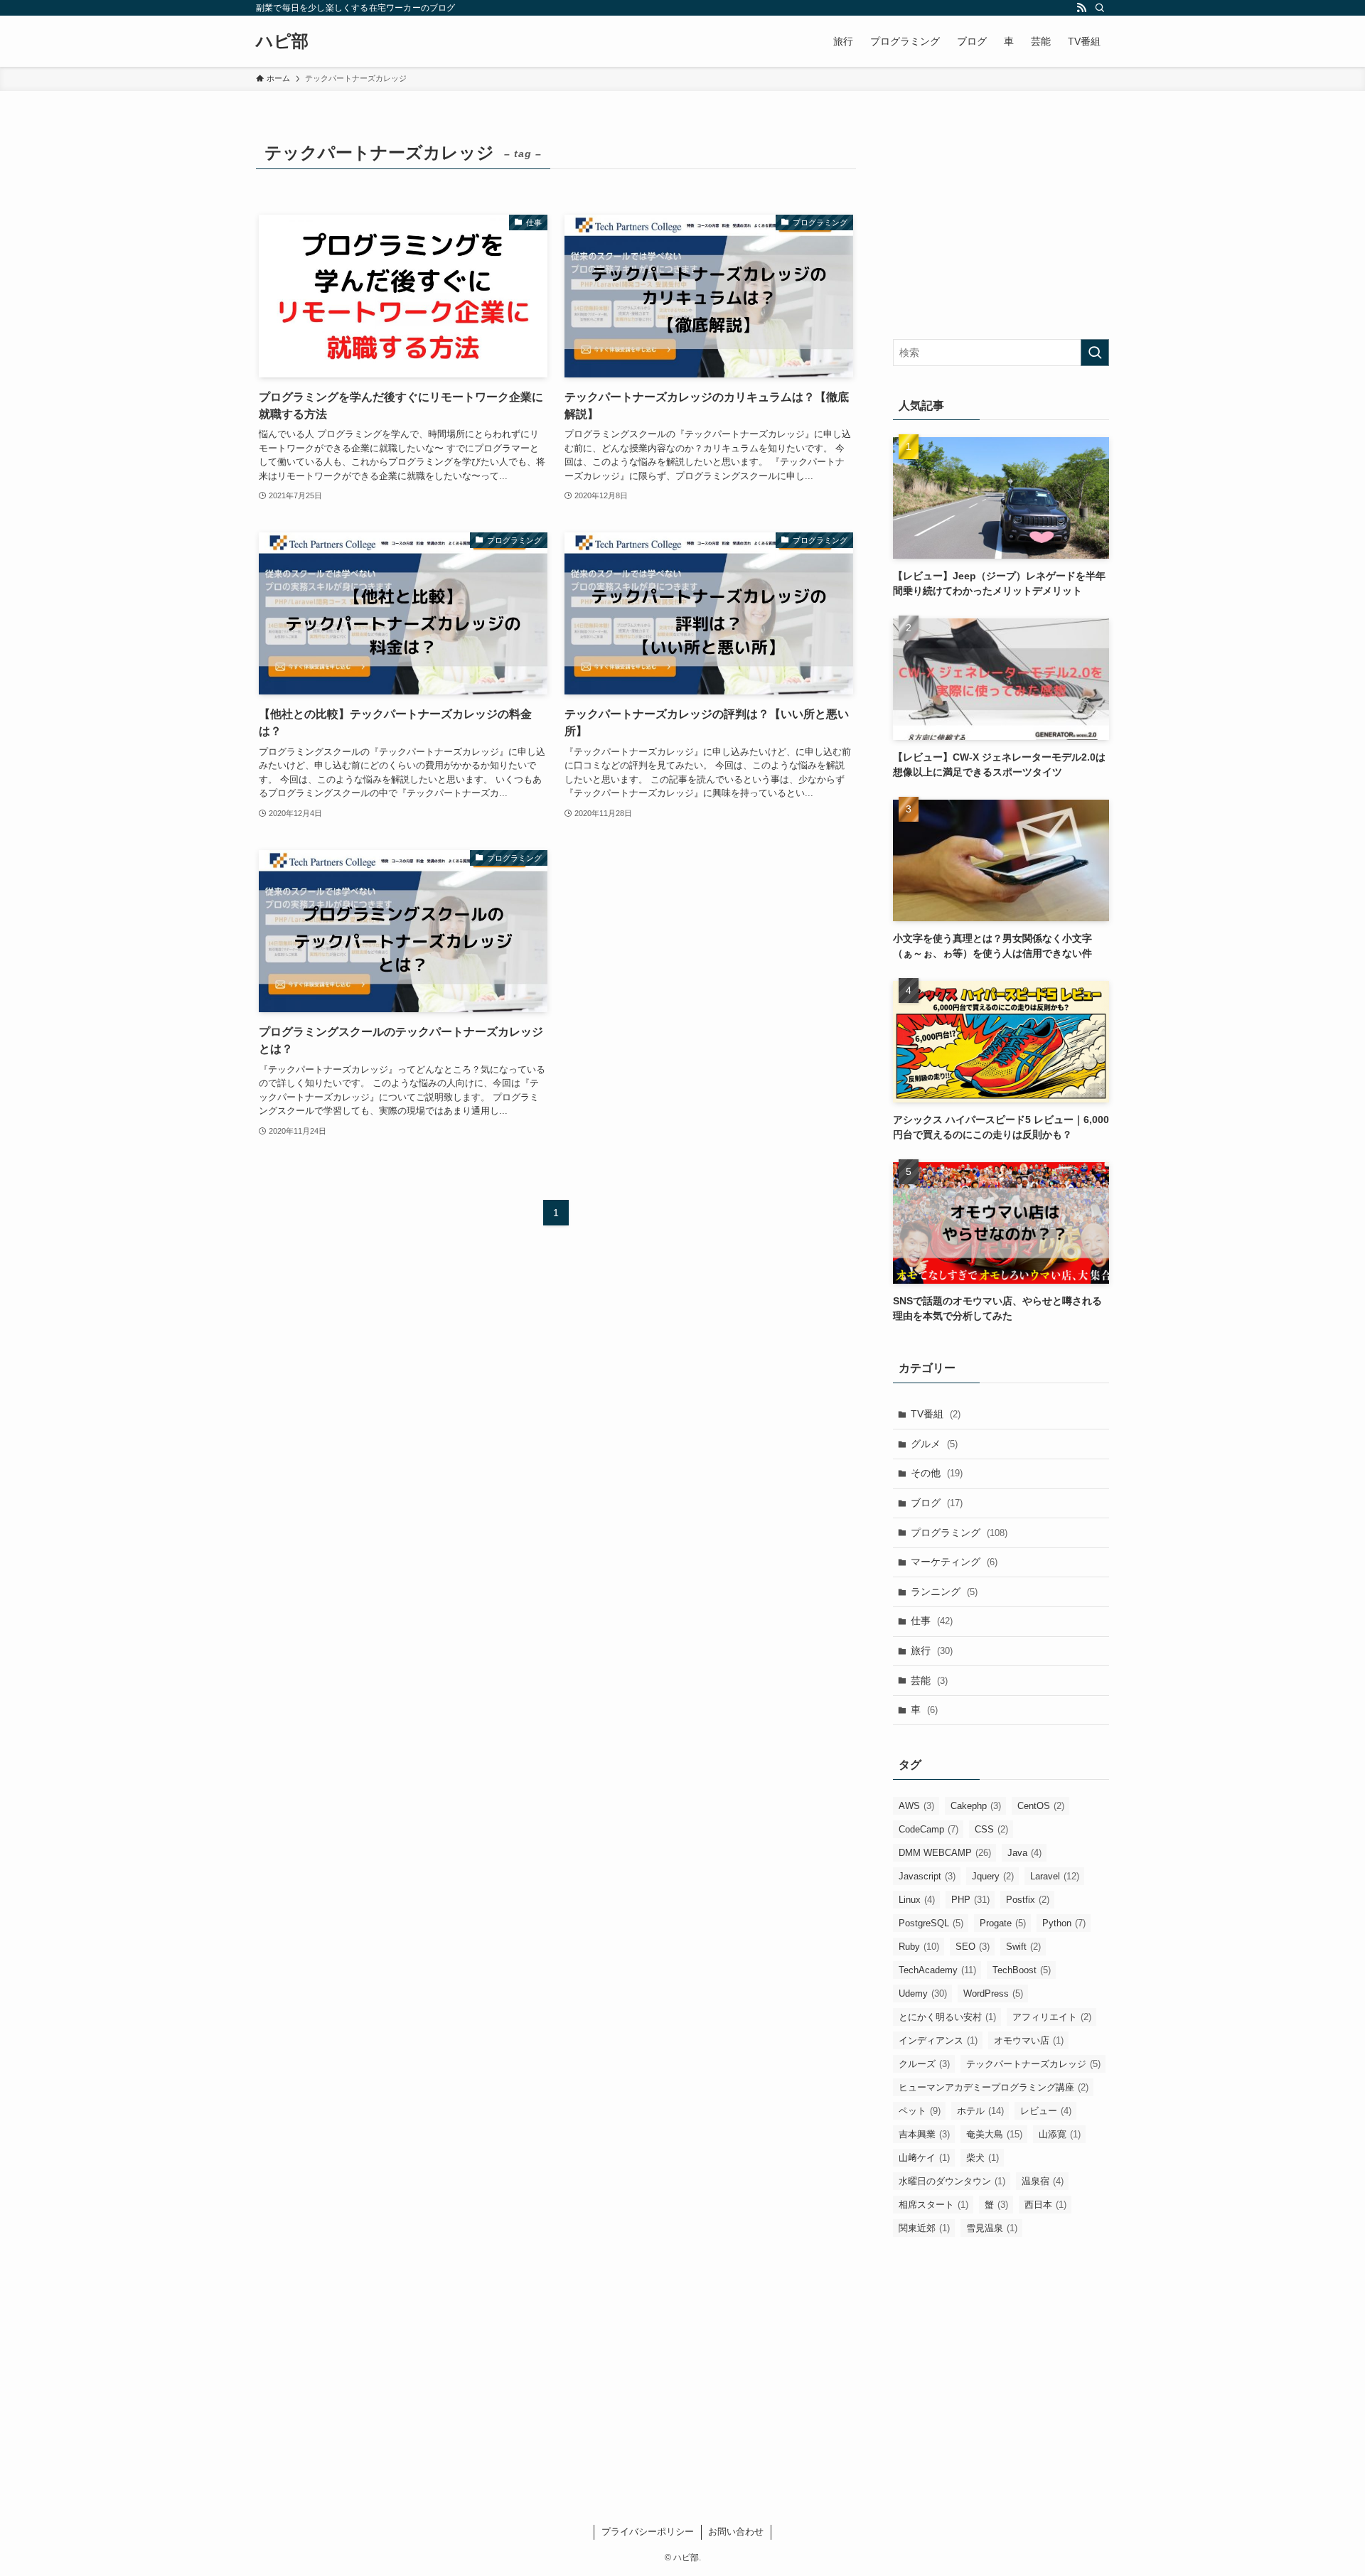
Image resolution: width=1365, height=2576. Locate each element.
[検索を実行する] (1095, 353)
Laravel (1055, 1876)
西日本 (1045, 2205)
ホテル (980, 2111)
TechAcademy (937, 1970)
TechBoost (1022, 1970)
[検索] (1100, 8)
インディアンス (938, 2040)
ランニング (944, 1592)
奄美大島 (994, 2134)
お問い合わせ (736, 2532)
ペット (920, 2111)
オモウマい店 (1029, 2040)
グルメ (934, 1444)
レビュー (1046, 2111)
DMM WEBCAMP (945, 1853)
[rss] (1081, 8)
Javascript (927, 1876)
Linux (917, 1900)
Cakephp (976, 1806)
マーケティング (954, 1562)
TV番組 (936, 1414)
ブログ (937, 1503)
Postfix (1028, 1900)
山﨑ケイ (924, 2158)
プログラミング (959, 1533)
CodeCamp (928, 1829)
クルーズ (924, 2064)
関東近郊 (924, 2228)
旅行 (932, 1651)
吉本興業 (924, 2134)
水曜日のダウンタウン (952, 2181)
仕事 (932, 1621)
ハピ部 (282, 41)
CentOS (1041, 1806)
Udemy (923, 1993)
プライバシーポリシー (648, 2532)
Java (1024, 1853)
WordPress (993, 1993)
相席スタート (933, 2205)
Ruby (919, 1947)
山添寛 (1060, 2134)
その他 (937, 1473)
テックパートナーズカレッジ (1033, 2064)
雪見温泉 (992, 2228)
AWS (916, 1806)
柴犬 (983, 2158)
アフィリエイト (1052, 2017)
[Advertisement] (1001, 225)
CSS (991, 1829)
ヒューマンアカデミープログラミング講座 (994, 2087)
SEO (973, 1947)
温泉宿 (1043, 2181)
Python (1064, 1923)
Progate (1003, 1923)
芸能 (929, 1680)
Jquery (993, 1876)
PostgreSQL (931, 1923)
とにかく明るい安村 (947, 2017)
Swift (1023, 1947)
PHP (970, 1900)
